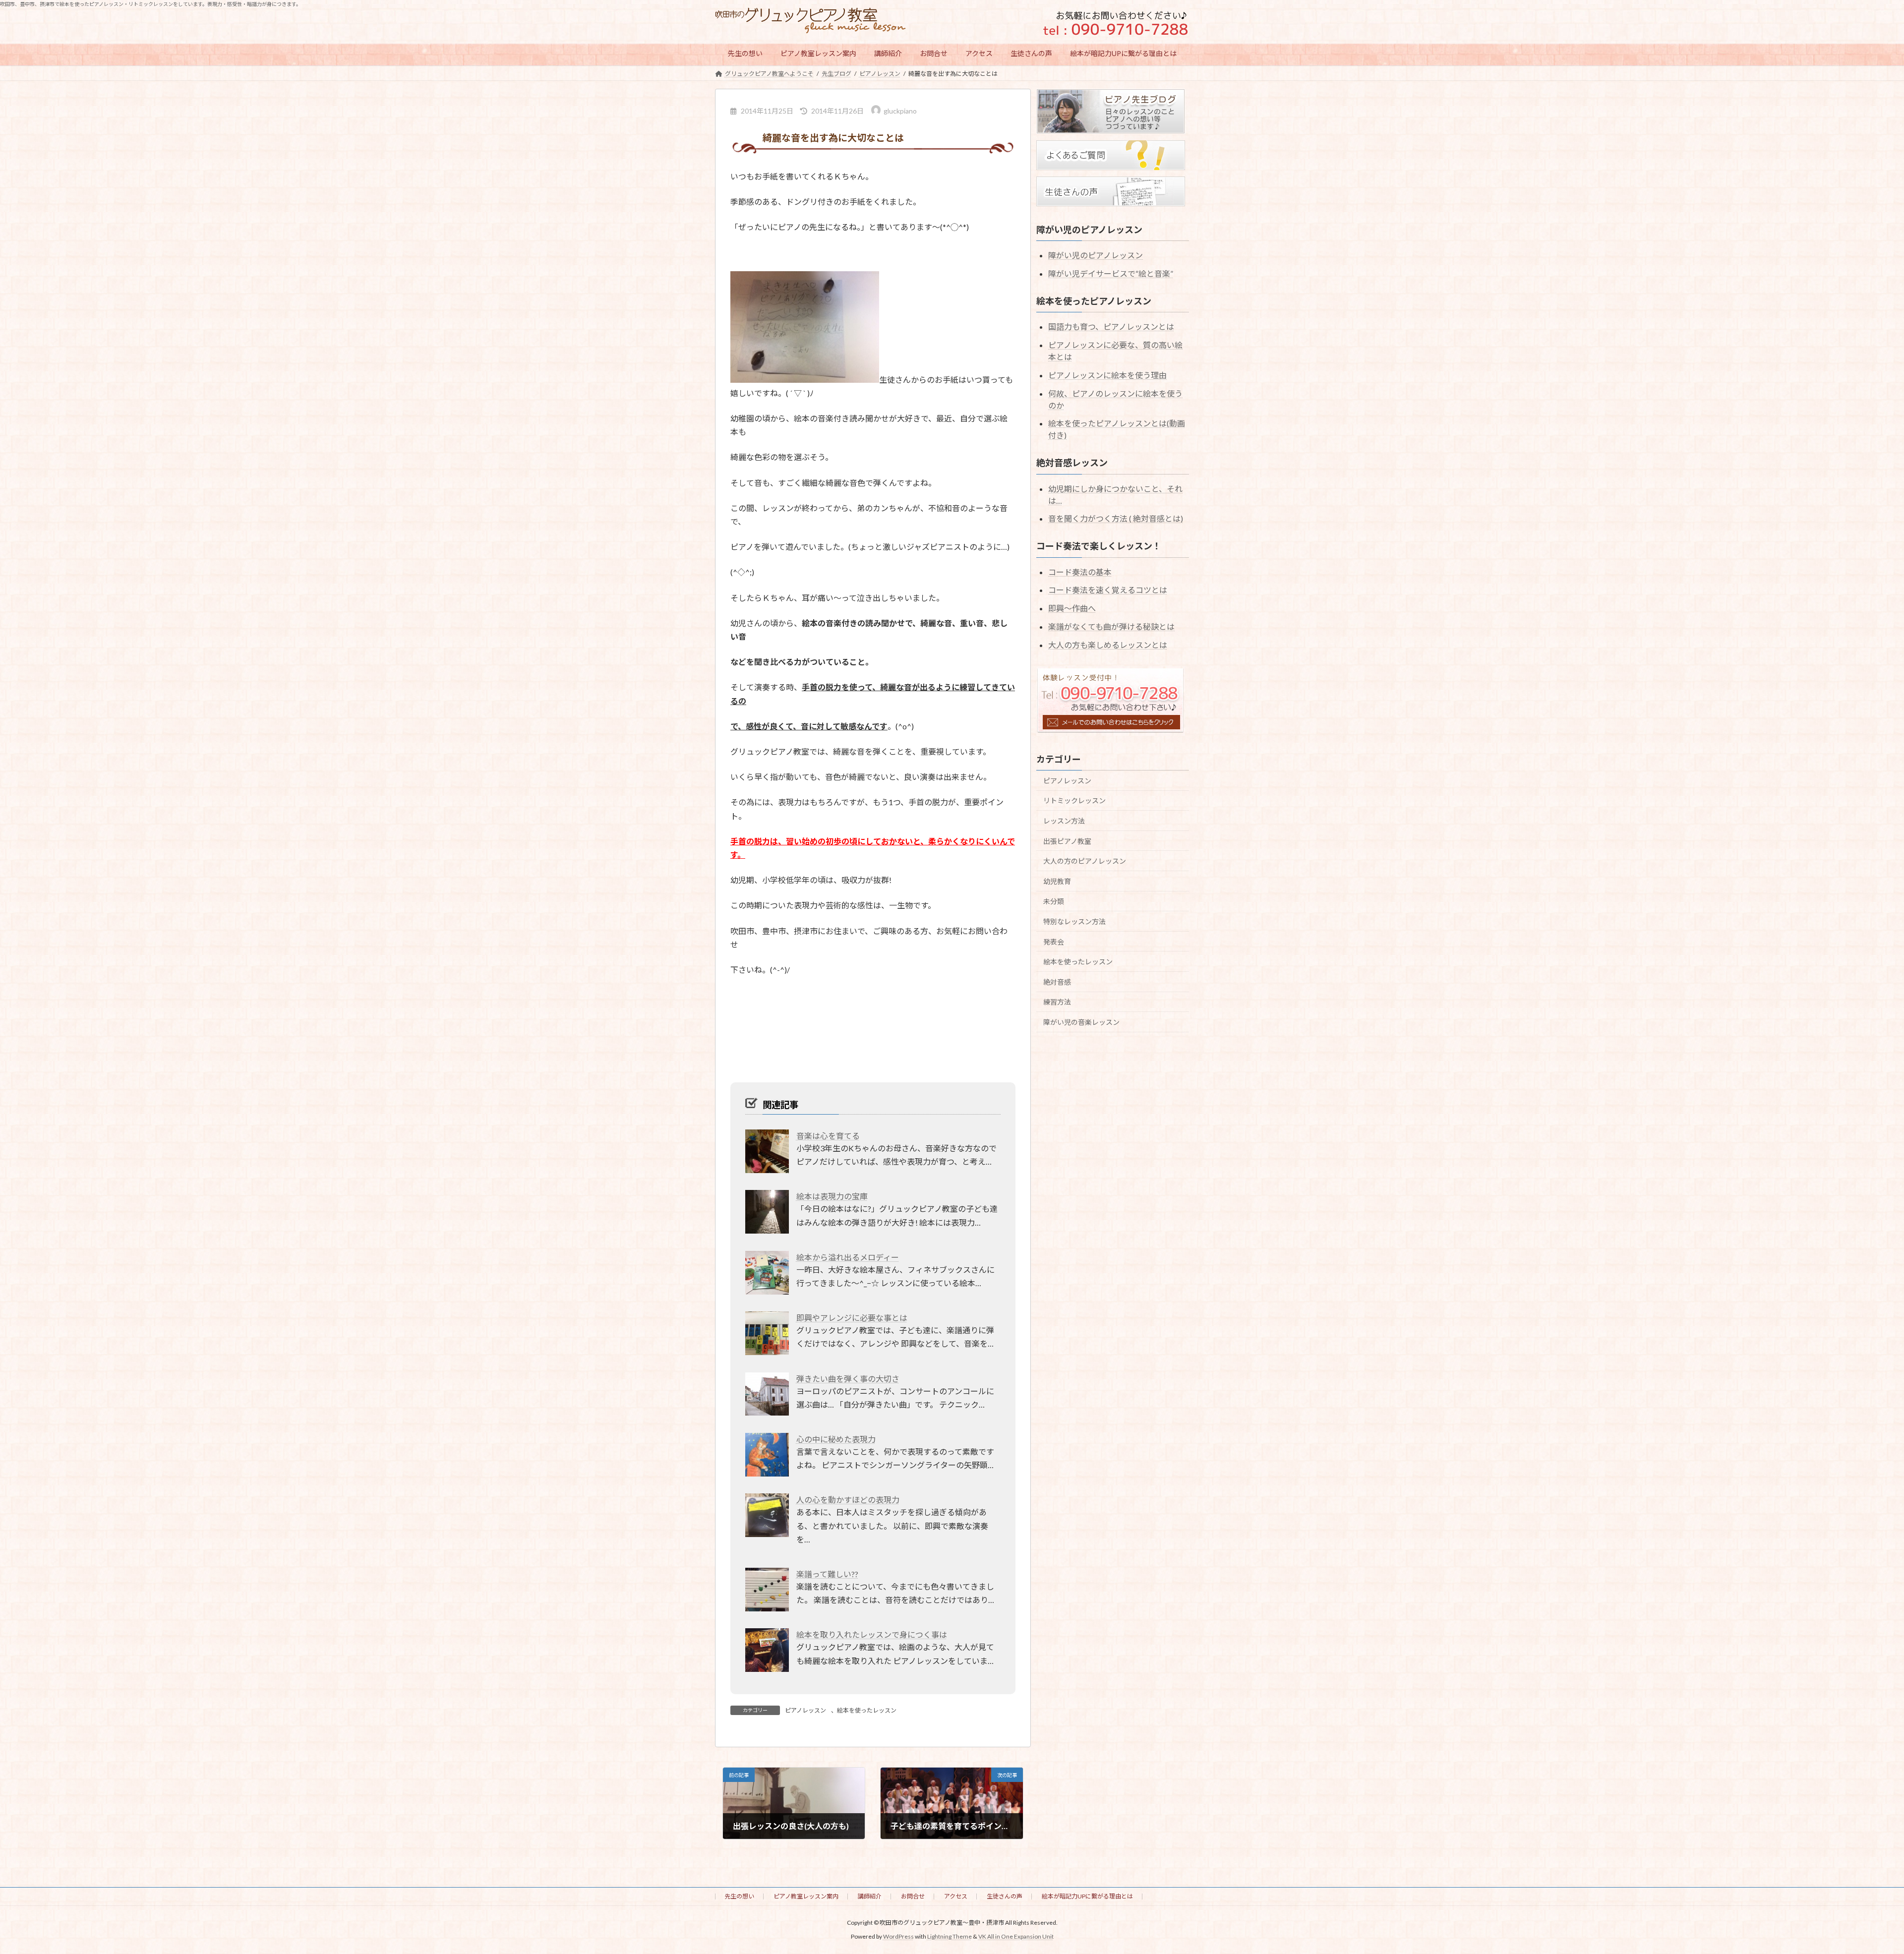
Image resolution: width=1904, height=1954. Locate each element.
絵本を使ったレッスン (867, 1710)
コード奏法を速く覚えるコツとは (1108, 590)
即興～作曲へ (1072, 608)
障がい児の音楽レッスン (1081, 1022)
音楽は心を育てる (828, 1136)
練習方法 (1057, 1002)
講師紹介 (870, 1896)
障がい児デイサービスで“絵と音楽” (1111, 273)
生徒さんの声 (1005, 1896)
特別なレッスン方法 (1074, 921)
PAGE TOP (1854, 1886)
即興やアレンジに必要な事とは (852, 1318)
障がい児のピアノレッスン (1096, 255)
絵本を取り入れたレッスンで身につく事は (872, 1634)
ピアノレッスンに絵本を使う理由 (1107, 375)
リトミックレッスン (1074, 800)
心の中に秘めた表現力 (836, 1439)
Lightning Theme (950, 1937)
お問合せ (913, 1896)
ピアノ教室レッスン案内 (806, 1896)
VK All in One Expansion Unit (1016, 1937)
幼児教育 (1057, 881)
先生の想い (739, 1896)
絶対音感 (1057, 981)
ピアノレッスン (805, 1710)
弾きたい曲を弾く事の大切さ (848, 1379)
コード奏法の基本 (1080, 571)
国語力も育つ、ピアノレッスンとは (1111, 326)
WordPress (898, 1937)
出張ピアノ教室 (1067, 841)
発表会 (1054, 941)
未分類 (1054, 901)
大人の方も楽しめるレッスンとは (1108, 644)
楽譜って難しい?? (827, 1574)
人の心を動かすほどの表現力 (848, 1500)
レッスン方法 (1064, 821)
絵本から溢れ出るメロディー (848, 1257)
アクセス (956, 1896)
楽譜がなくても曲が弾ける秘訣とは (1111, 626)
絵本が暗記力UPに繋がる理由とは (1087, 1896)
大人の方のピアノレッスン (1085, 861)
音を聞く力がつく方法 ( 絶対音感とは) (1116, 518)
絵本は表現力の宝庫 (832, 1196)
